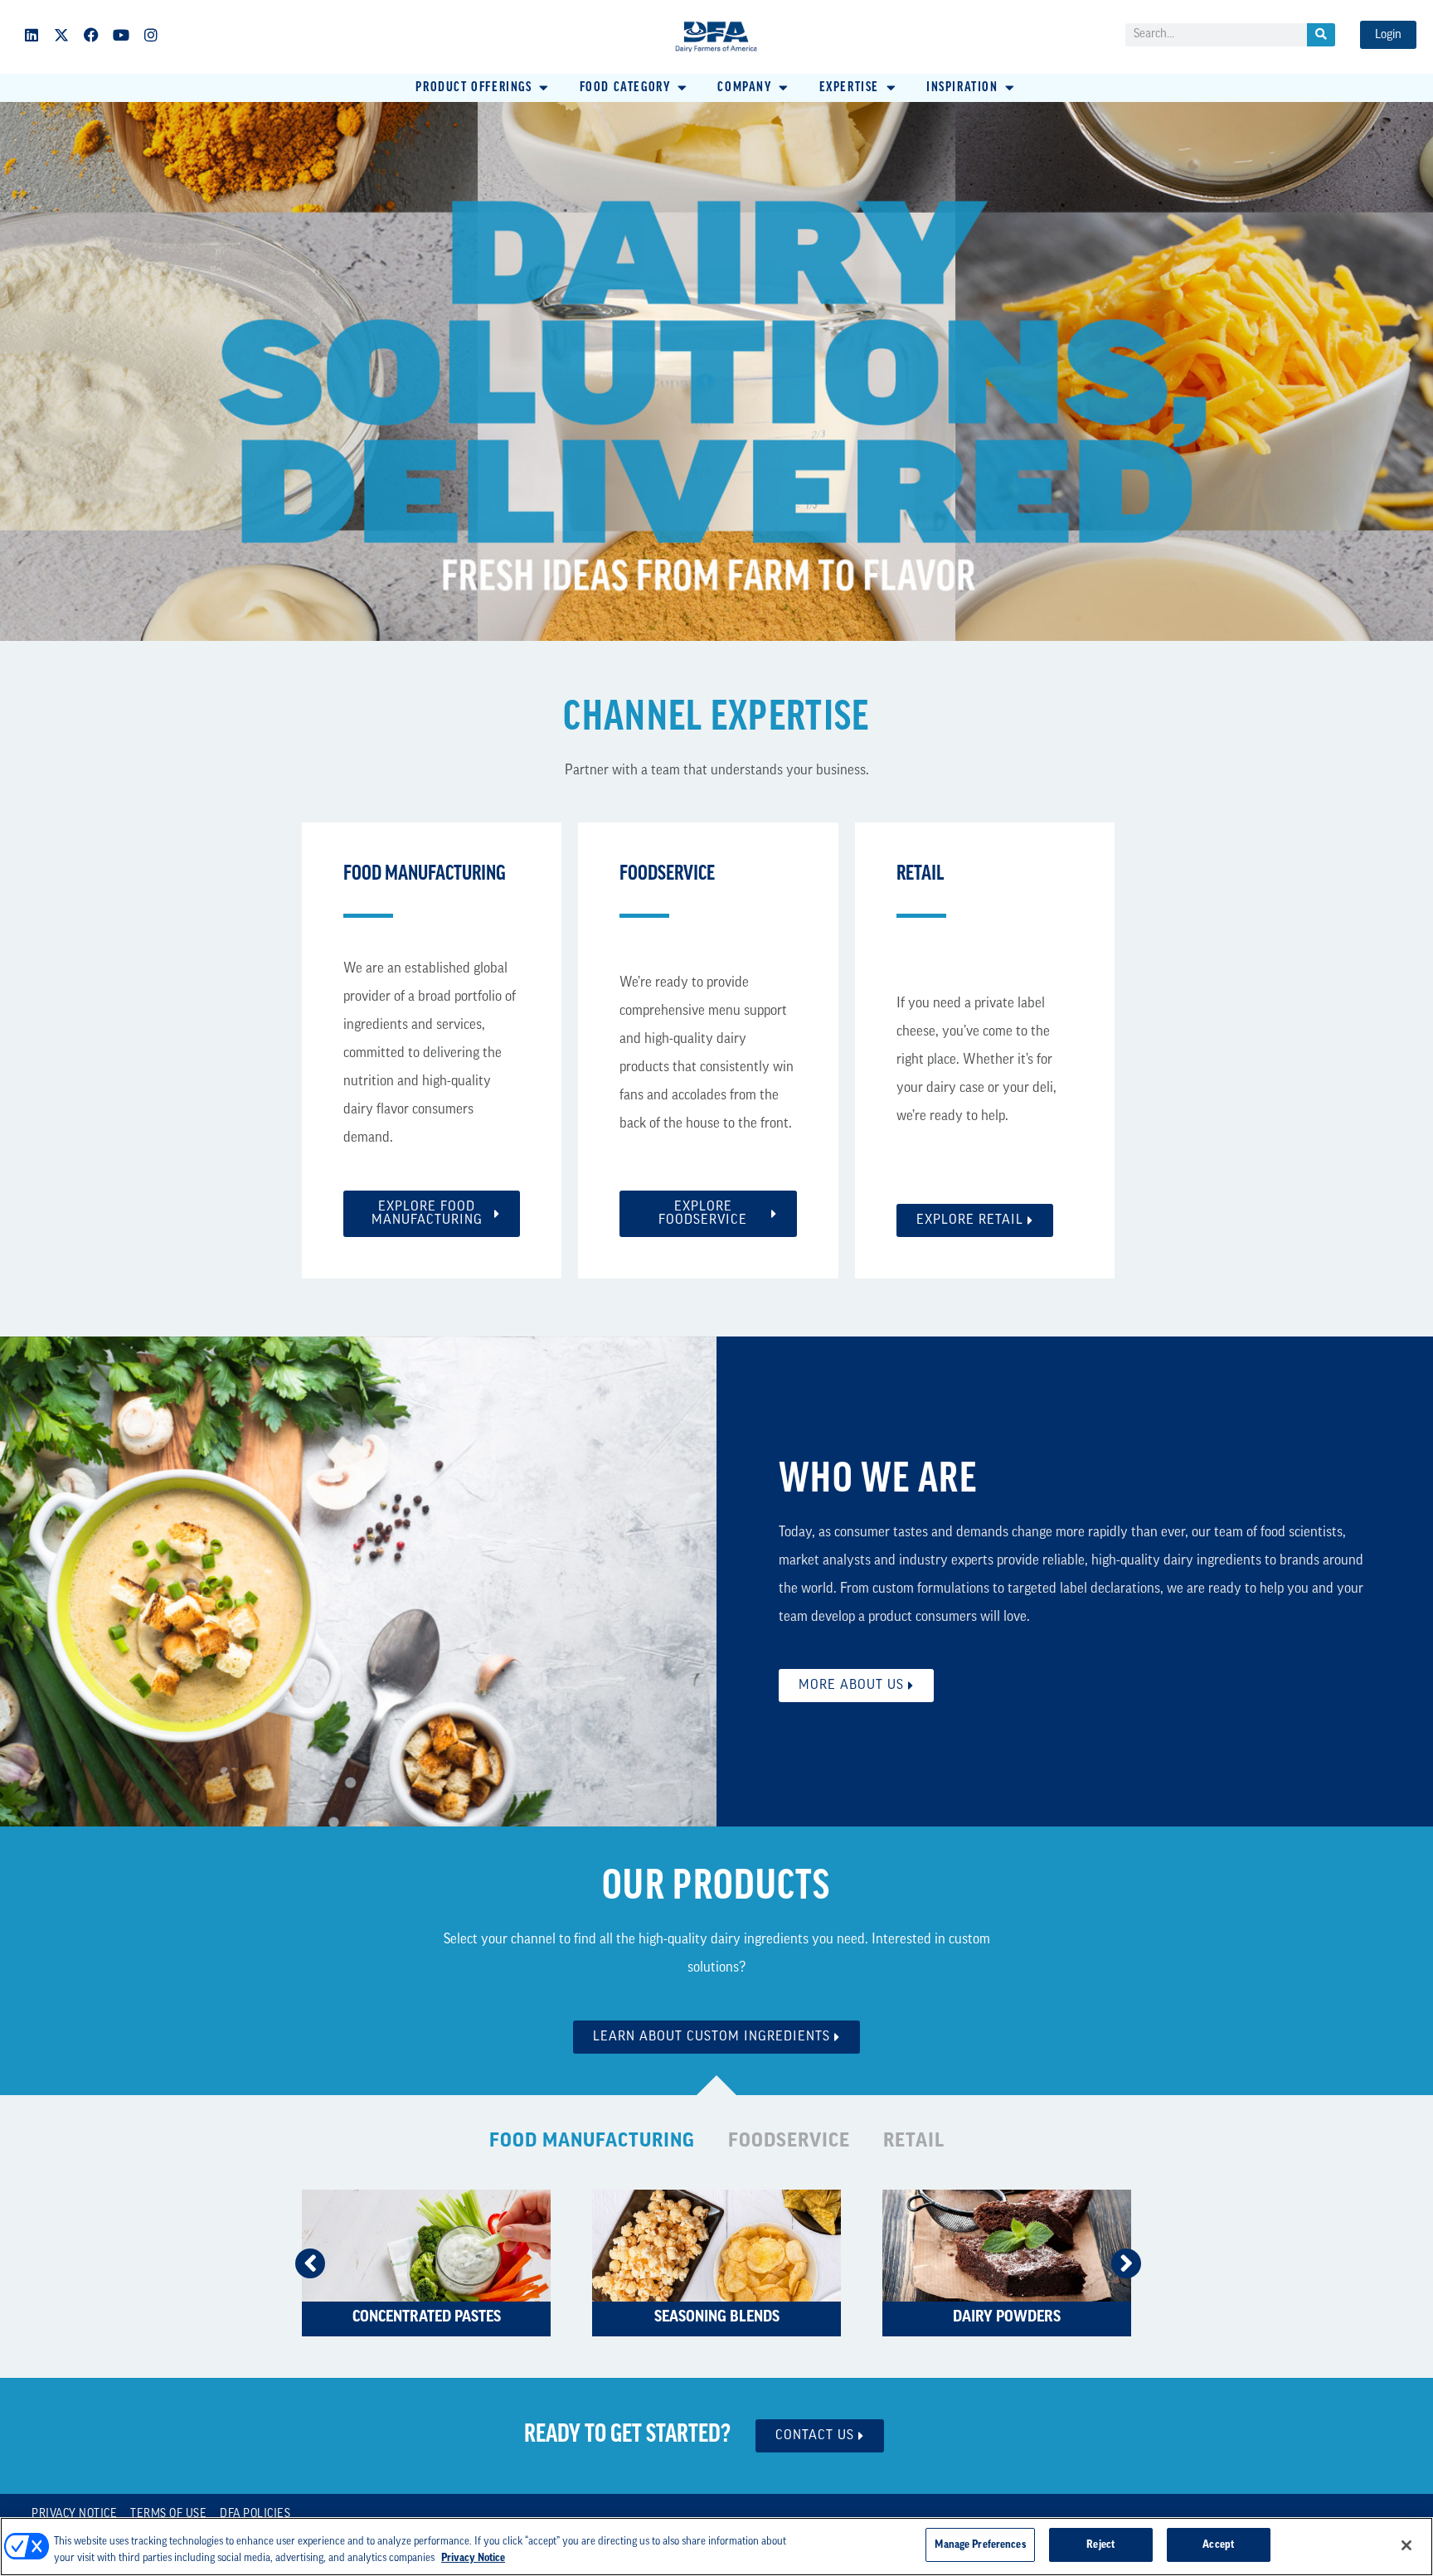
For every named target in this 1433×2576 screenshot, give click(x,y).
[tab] (592, 2143)
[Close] (1406, 2545)
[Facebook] (91, 35)
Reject (1100, 2545)
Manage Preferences (980, 2545)
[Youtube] (121, 35)
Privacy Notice (74, 2514)
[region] (716, 2547)
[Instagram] (151, 35)
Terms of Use (168, 2514)
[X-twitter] (61, 35)
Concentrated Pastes (427, 2318)
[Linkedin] (32, 35)
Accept (1218, 2545)
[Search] (1321, 35)
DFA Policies (255, 2514)
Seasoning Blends (717, 2318)
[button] (483, 88)
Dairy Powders (1007, 2318)
